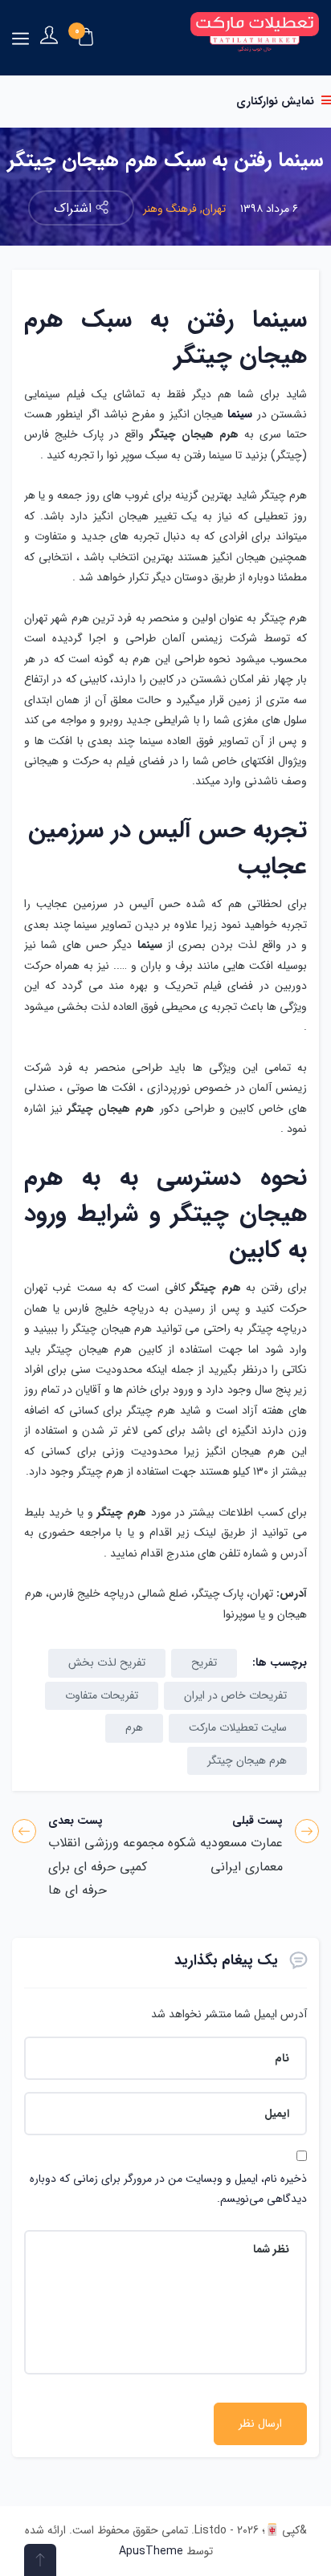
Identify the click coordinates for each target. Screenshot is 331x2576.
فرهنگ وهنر (170, 209)
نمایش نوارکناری (277, 101)
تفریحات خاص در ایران (235, 1695)
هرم (134, 1728)
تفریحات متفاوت (102, 1695)
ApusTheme (151, 2551)
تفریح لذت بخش (107, 1662)
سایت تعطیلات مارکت (238, 1728)
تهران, (211, 209)
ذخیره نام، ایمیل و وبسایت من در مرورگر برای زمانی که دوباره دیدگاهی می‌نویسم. (168, 2189)
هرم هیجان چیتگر (247, 1760)
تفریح (204, 1662)
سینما (240, 414)
